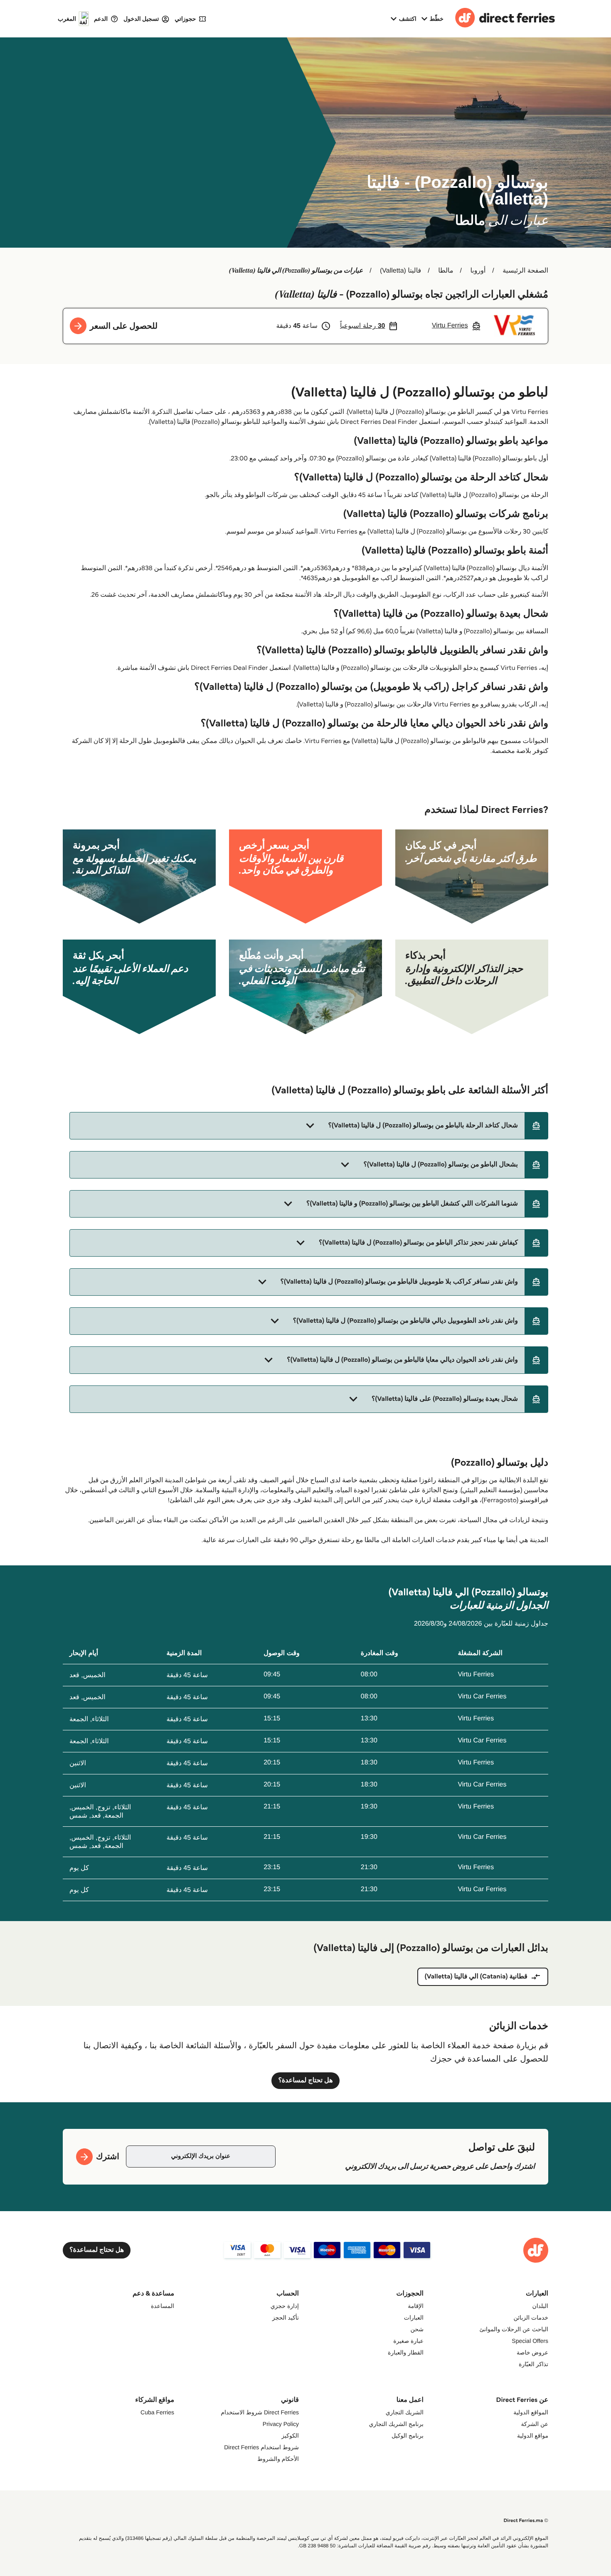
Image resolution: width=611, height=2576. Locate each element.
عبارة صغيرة (408, 2341)
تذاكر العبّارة (533, 2364)
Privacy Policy (281, 2424)
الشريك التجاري (405, 2412)
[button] (309, 1126)
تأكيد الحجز (286, 2318)
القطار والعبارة (406, 2352)
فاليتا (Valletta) (400, 271)
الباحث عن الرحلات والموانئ (514, 2329)
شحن (417, 2329)
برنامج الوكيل (408, 2436)
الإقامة (416, 2306)
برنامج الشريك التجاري (396, 2424)
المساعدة (163, 2306)
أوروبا (478, 271)
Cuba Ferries (157, 2412)
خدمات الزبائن (531, 2318)
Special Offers (530, 2341)
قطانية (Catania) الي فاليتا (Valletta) (476, 1977)
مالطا (446, 271)
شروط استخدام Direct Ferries (261, 2447)
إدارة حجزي (285, 2306)
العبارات (414, 2318)
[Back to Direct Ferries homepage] (505, 19)
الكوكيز (290, 2436)
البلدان (540, 2306)
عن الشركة (535, 2424)
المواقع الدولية (531, 2412)
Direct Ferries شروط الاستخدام (260, 2412)
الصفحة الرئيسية (525, 271)
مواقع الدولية (533, 2436)
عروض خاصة (532, 2352)
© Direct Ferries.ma (526, 2521)
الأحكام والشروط (278, 2459)
